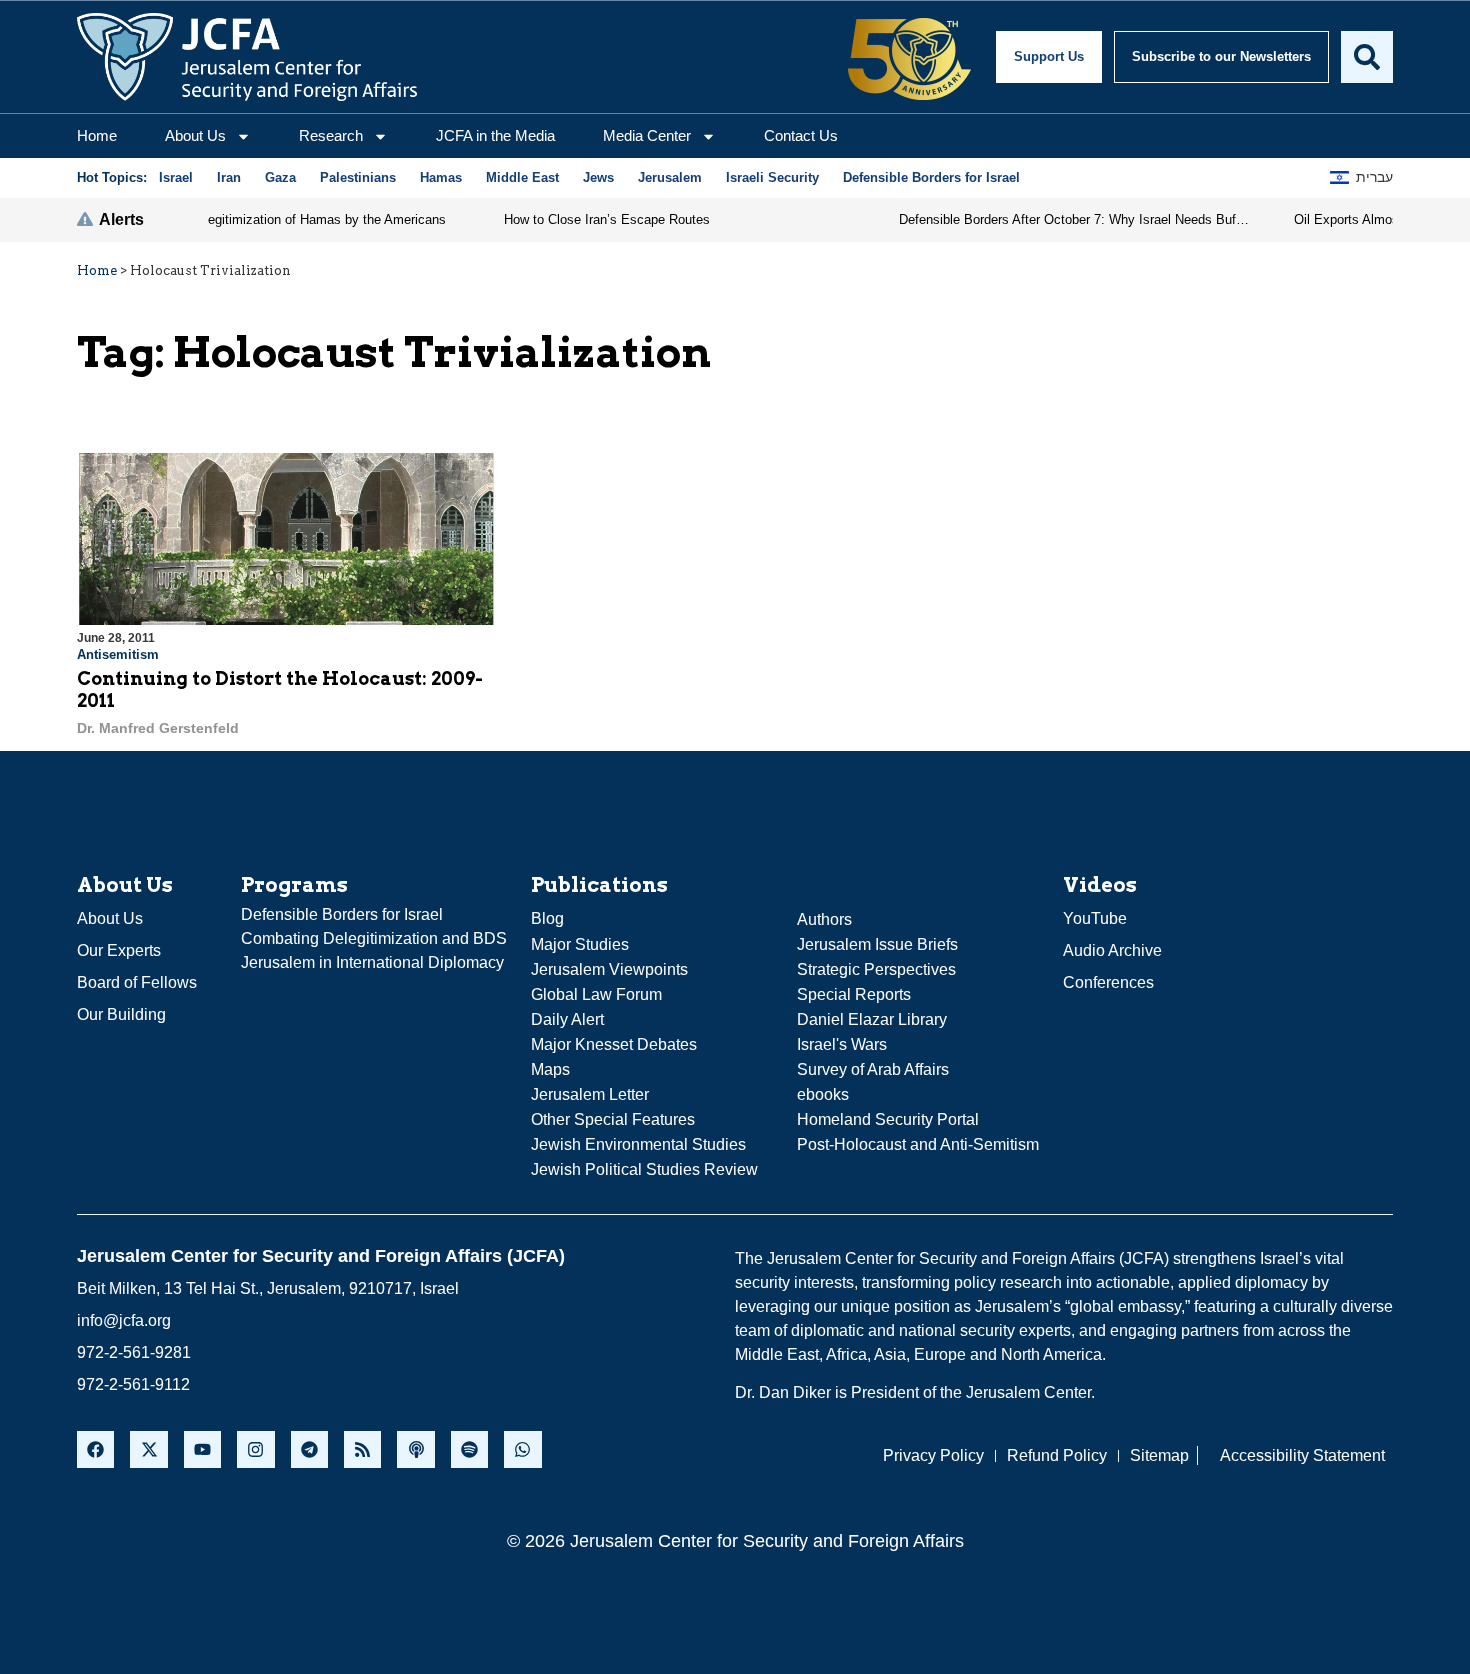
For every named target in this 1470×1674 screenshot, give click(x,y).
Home (97, 135)
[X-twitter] (148, 1449)
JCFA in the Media (495, 135)
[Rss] (362, 1449)
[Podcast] (415, 1449)
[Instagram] (255, 1449)
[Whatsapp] (522, 1449)
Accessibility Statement (1302, 1455)
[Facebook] (95, 1449)
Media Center (647, 135)
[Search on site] (1367, 57)
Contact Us (801, 135)
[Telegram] (309, 1449)
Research (331, 135)
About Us (195, 135)
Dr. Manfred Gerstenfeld (158, 728)
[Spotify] (469, 1449)
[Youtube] (202, 1449)
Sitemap (1159, 1455)
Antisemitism (118, 654)
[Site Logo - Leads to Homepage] (247, 57)
